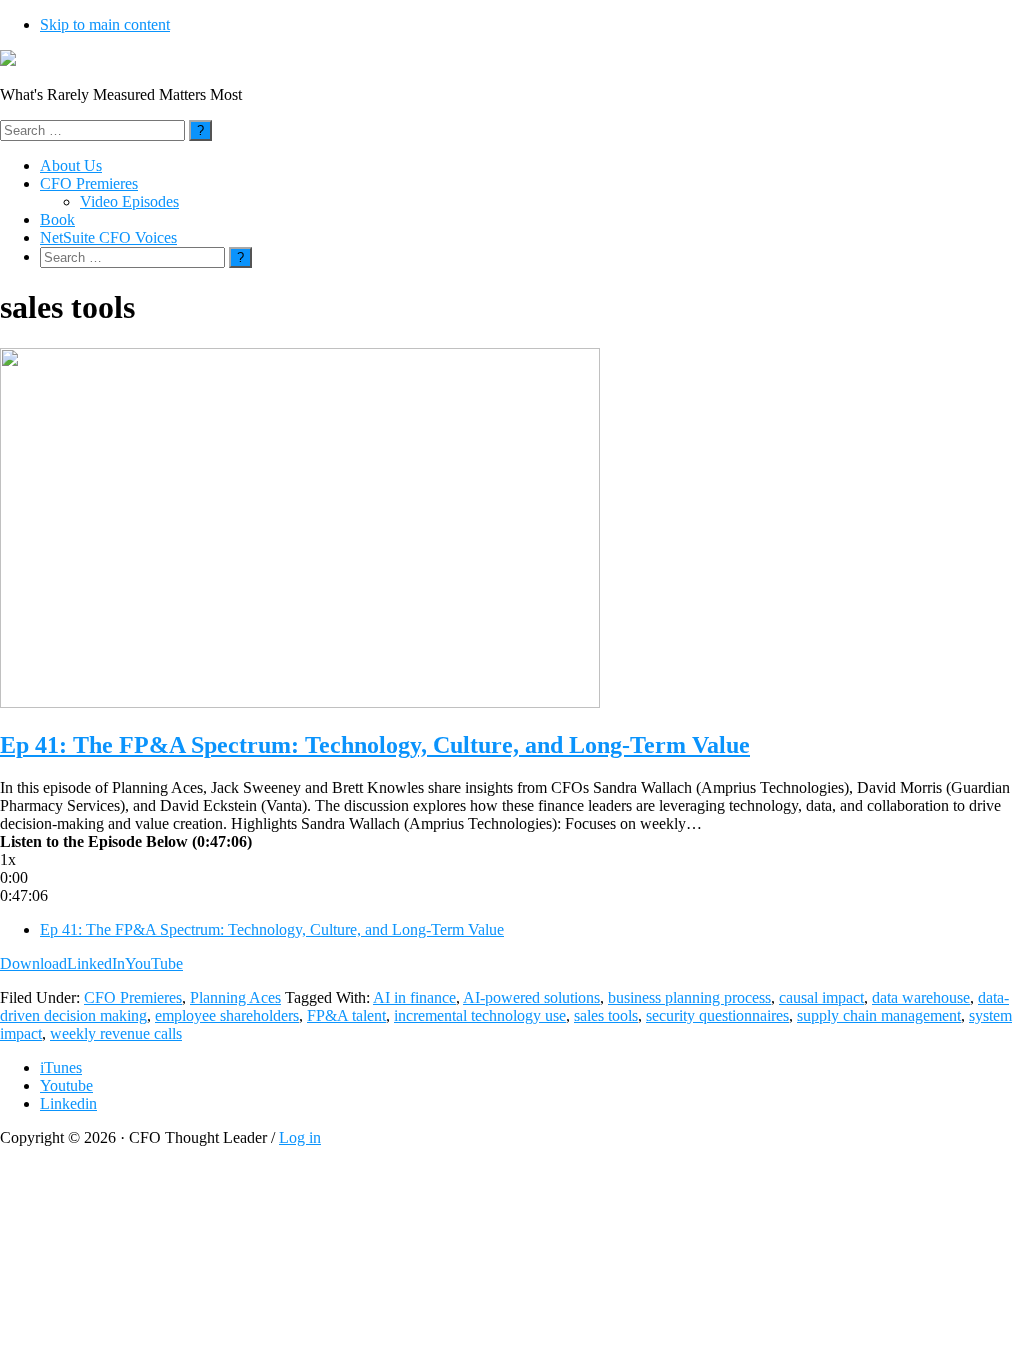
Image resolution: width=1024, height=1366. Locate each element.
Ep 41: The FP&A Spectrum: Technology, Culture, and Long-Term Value (375, 745)
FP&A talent (346, 1015)
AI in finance (414, 997)
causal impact (821, 997)
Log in (300, 1137)
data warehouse (921, 997)
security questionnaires (717, 1015)
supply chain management (879, 1015)
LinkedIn (96, 963)
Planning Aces (235, 997)
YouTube (154, 963)
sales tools (606, 1015)
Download (33, 963)
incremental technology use (480, 1015)
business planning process (689, 997)
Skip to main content (105, 24)
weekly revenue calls (116, 1033)
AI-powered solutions (531, 997)
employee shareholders (227, 1015)
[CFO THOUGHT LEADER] (8, 60)
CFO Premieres (133, 997)
